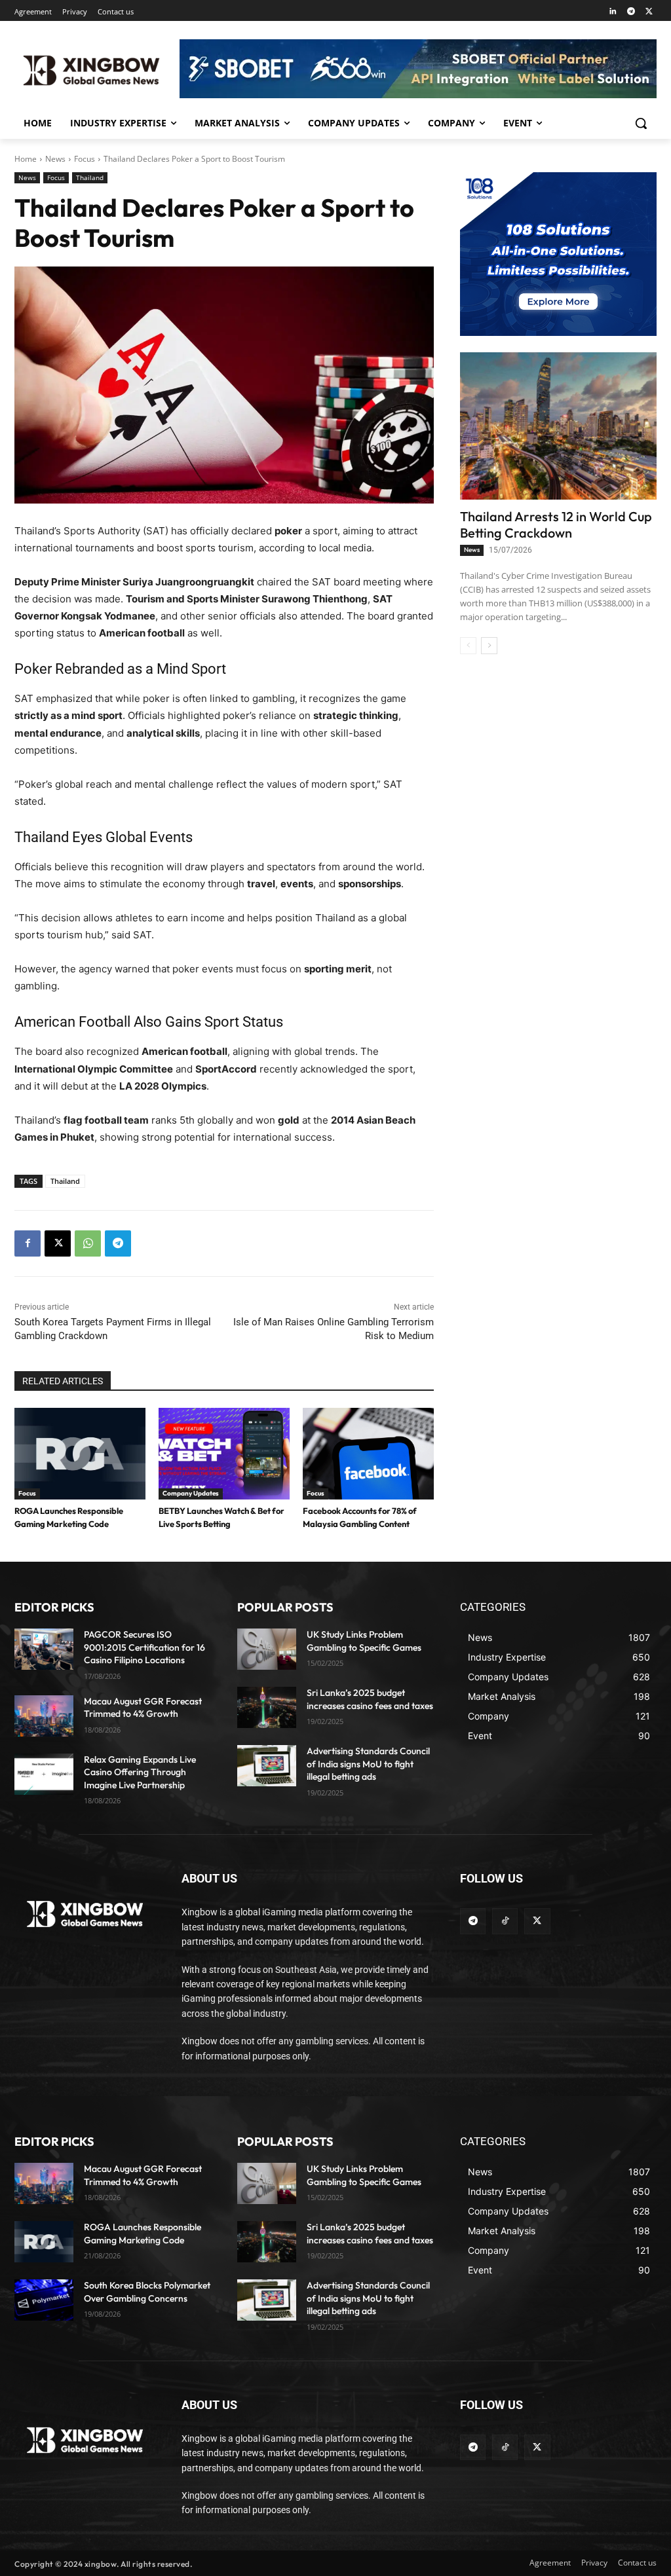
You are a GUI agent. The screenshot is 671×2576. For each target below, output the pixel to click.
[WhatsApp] (88, 1243)
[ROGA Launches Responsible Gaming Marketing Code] (80, 1454)
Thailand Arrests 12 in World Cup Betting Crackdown (556, 524)
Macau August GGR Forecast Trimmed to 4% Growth (143, 1708)
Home (26, 159)
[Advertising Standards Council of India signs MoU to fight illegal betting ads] (267, 1766)
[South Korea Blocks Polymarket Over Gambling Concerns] (44, 2300)
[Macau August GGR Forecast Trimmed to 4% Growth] (44, 1716)
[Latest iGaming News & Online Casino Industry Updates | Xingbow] (91, 71)
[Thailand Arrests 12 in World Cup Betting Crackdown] (558, 426)
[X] (649, 12)
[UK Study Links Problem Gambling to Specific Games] (267, 1649)
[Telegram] (631, 12)
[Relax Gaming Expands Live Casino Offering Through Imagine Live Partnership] (44, 1774)
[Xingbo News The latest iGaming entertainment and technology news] (85, 1914)
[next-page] (489, 646)
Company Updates (191, 1493)
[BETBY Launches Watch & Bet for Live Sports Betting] (224, 1454)
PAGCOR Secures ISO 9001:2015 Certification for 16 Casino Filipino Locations (144, 1647)
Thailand (90, 177)
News (55, 159)
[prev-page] (468, 646)
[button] (641, 123)
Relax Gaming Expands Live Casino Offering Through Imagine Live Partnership (140, 1772)
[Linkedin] (613, 12)
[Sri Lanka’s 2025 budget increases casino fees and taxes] (267, 1707)
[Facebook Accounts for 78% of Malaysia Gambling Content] (368, 1454)
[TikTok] (505, 1921)
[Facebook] (28, 1243)
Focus (85, 159)
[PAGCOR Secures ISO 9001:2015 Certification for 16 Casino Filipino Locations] (44, 1649)
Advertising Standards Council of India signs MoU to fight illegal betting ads (368, 1764)
